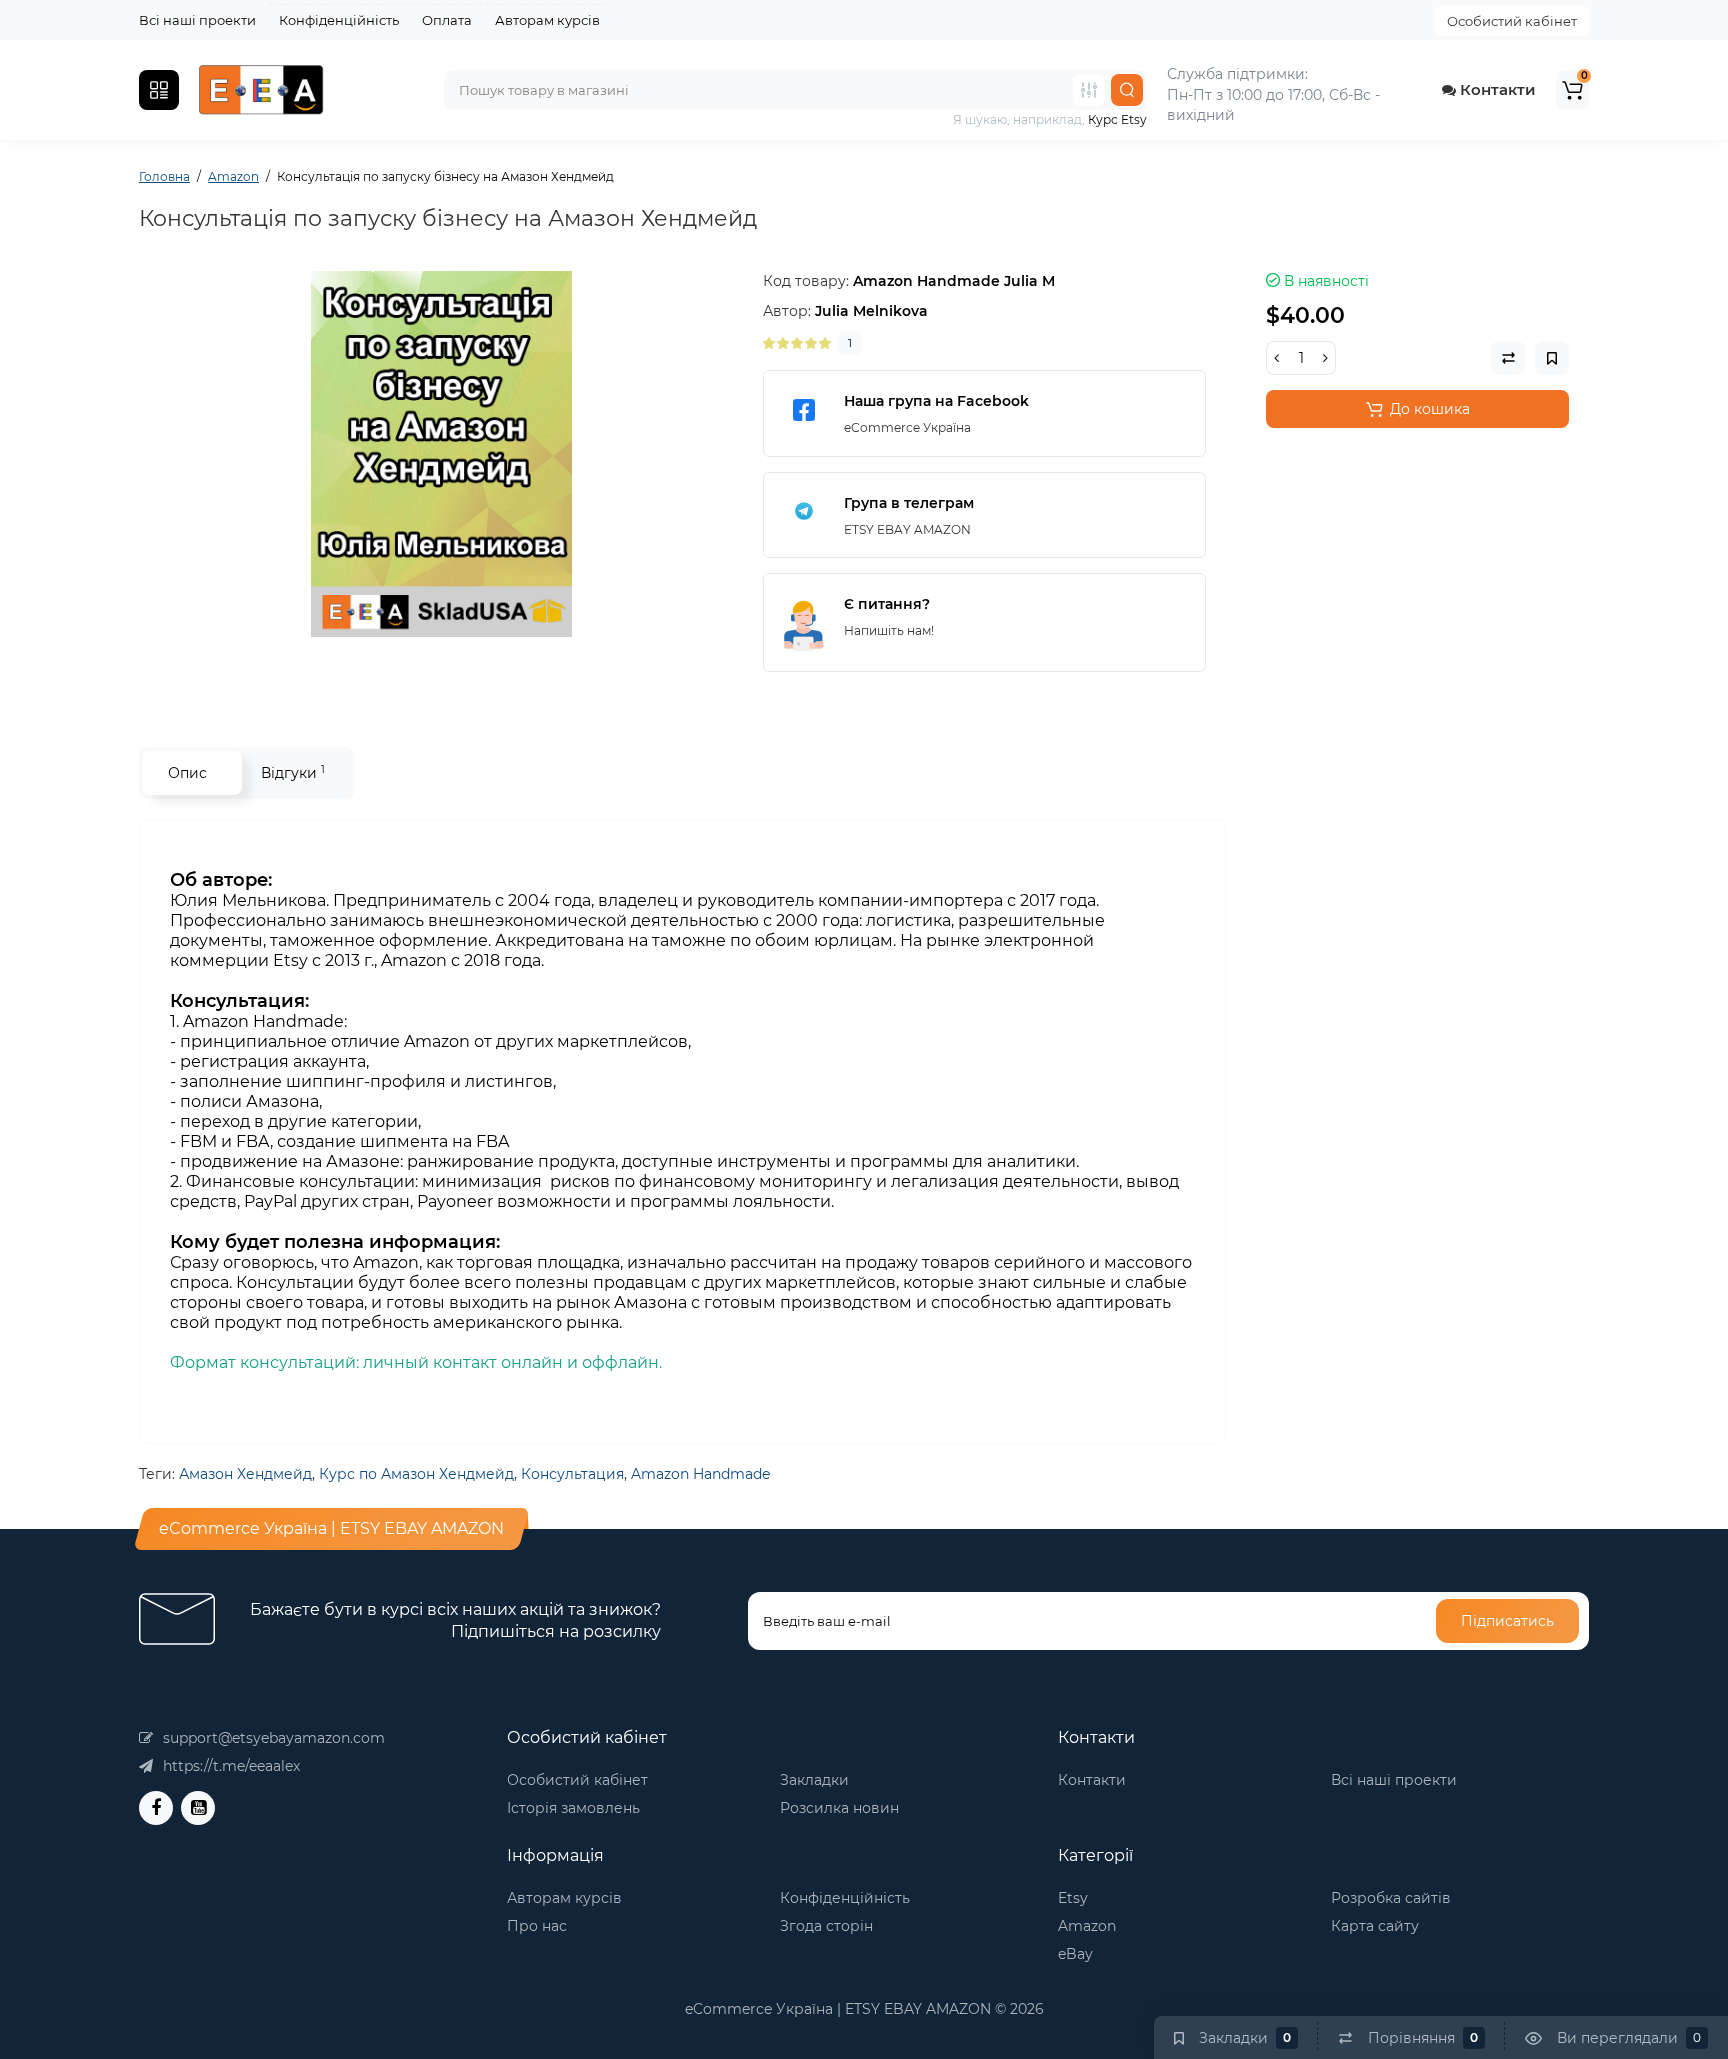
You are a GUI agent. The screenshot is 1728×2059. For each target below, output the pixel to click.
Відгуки (293, 772)
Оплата (447, 20)
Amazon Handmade (700, 1474)
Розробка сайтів (1391, 1898)
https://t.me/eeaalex (231, 1766)
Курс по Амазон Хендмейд (416, 1474)
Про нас (537, 1926)
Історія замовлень (573, 1808)
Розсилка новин (839, 1808)
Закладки (814, 1780)
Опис (187, 773)
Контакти (1496, 89)
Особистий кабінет (1512, 21)
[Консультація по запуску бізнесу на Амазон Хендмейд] (441, 454)
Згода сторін (826, 1926)
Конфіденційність (339, 20)
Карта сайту (1375, 1926)
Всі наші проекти (197, 20)
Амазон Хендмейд (245, 1474)
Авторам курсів (547, 20)
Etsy (1073, 1898)
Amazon (1087, 1926)
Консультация (572, 1474)
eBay (1075, 1954)
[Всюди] (1089, 90)
